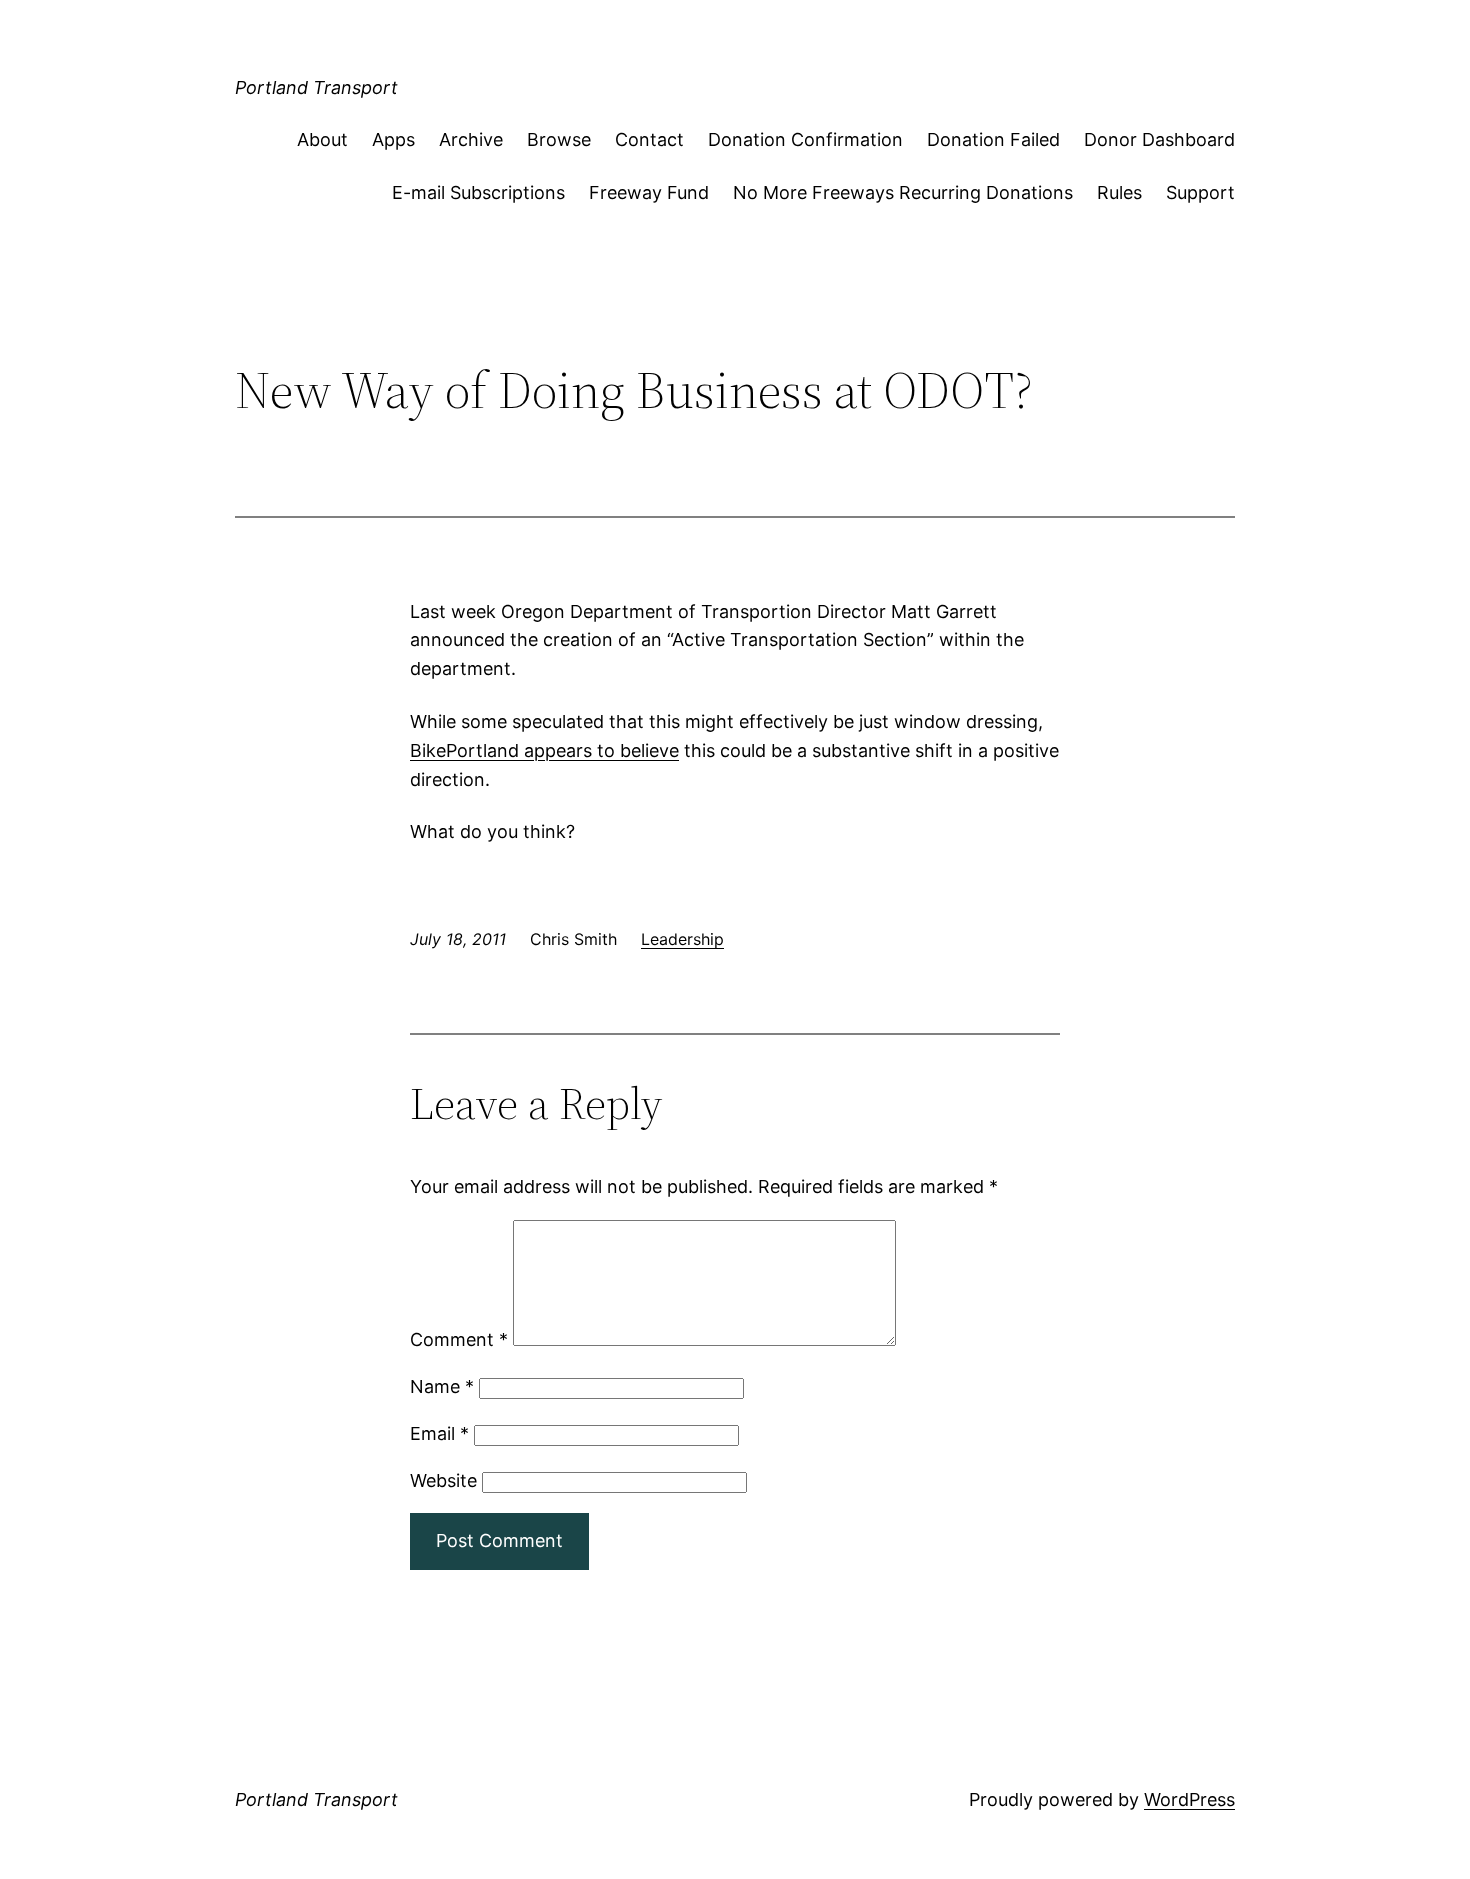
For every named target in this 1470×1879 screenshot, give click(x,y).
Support (1200, 192)
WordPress (1189, 1799)
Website (443, 1480)
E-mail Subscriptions (478, 192)
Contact (649, 139)
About (322, 139)
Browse (559, 139)
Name (442, 1386)
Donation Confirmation (805, 139)
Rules (1119, 192)
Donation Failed (993, 139)
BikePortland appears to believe (544, 750)
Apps (393, 139)
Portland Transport (316, 87)
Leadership (682, 939)
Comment (459, 1339)
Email (439, 1433)
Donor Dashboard (1159, 139)
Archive (471, 139)
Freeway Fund (649, 192)
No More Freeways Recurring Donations (903, 192)
